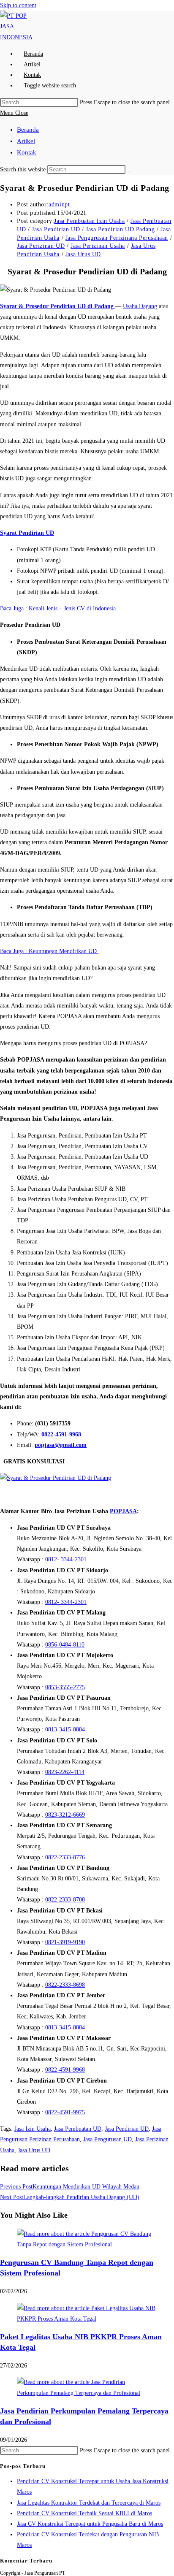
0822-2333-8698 (65, 1985)
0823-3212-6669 (65, 1815)
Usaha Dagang (140, 306)
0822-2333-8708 (65, 1900)
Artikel (26, 141)
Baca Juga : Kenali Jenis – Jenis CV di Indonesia (58, 608)
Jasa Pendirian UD (56, 229)
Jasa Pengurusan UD (107, 2139)
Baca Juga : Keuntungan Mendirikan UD (49, 951)
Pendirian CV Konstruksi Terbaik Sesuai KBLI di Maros (84, 2513)
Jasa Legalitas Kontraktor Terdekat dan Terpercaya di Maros (89, 2503)
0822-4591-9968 (61, 1434)
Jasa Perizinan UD (41, 246)
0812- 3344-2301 (66, 1559)
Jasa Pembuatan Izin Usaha (89, 221)
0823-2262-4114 (65, 1772)
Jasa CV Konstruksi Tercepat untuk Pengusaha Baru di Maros (90, 2524)
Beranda (28, 130)
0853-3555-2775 (65, 1687)
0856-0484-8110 (65, 1645)
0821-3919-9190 (65, 1942)
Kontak (27, 152)
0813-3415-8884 (65, 1730)
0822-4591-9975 (65, 2112)
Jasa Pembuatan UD (78, 2129)
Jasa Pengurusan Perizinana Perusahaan (117, 238)
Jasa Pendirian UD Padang (120, 229)
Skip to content (18, 5)
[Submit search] (130, 171)
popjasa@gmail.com (61, 1445)
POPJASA (123, 1511)
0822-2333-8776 (65, 1857)
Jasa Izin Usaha (33, 2129)
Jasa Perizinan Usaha (98, 246)
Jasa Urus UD (83, 254)
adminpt (59, 205)
